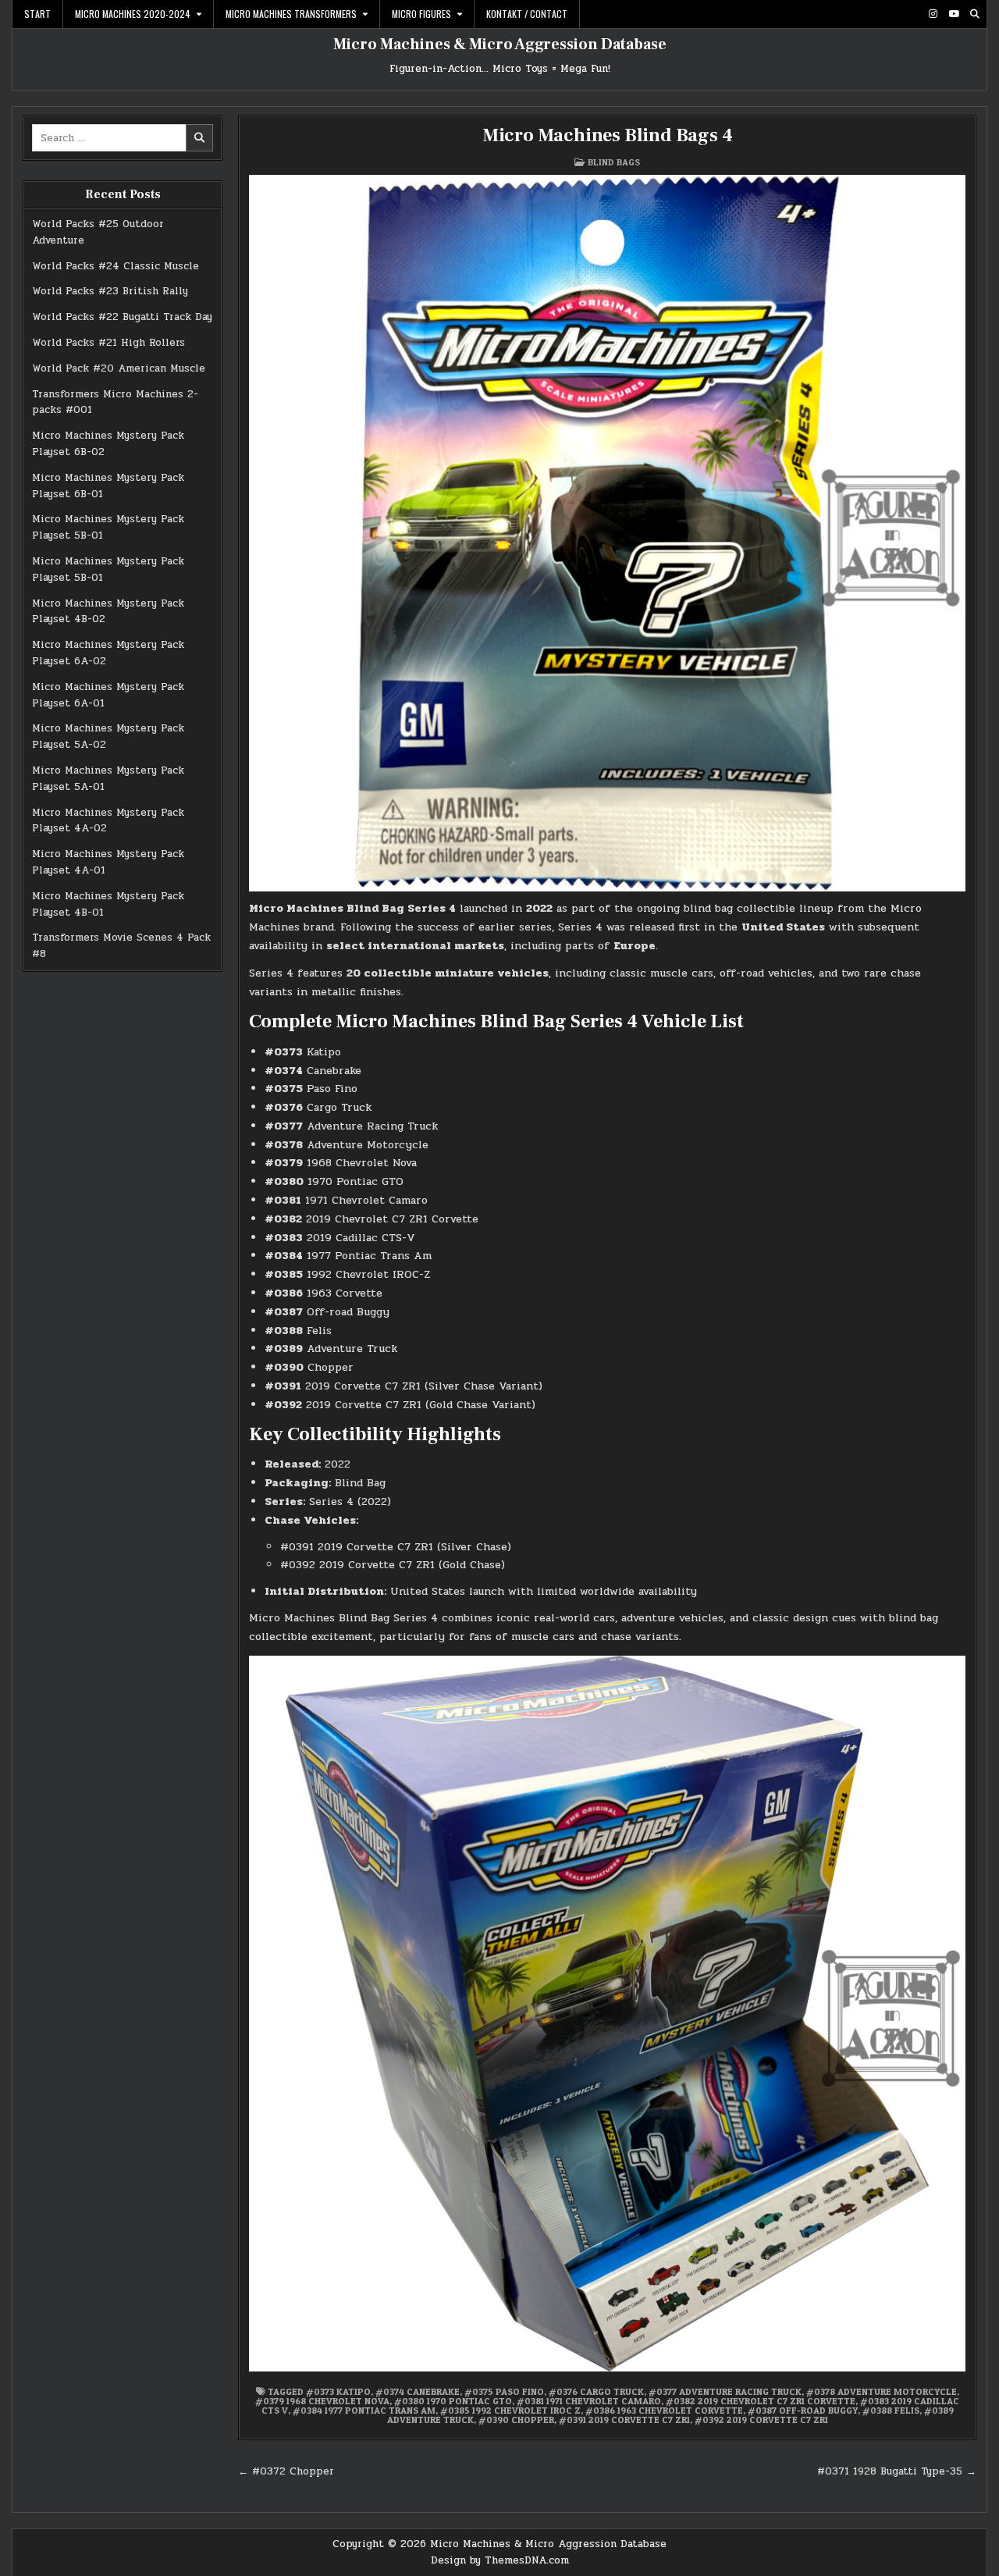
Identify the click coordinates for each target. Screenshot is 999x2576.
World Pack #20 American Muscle (119, 368)
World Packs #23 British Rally (110, 291)
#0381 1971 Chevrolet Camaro (589, 2401)
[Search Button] (975, 14)
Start (37, 14)
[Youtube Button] (954, 14)
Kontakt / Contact (527, 14)
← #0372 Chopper (286, 2471)
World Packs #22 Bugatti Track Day (122, 317)
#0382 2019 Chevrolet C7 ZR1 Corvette (761, 2401)
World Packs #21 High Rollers (108, 343)
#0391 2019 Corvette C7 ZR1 (624, 2419)
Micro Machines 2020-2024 (133, 14)
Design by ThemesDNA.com (500, 2560)
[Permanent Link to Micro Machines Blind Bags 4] (607, 533)
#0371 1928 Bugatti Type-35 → (897, 2471)
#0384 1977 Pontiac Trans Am (364, 2410)
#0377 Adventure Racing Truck (725, 2391)
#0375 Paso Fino (504, 2391)
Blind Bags (614, 162)
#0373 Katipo (338, 2391)
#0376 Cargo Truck (596, 2391)
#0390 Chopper (516, 2419)
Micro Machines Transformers (291, 14)
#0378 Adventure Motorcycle (882, 2391)
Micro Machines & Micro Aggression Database (500, 44)
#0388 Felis (891, 2410)
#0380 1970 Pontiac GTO (453, 2401)
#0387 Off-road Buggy (803, 2410)
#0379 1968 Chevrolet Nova (322, 2401)
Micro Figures (421, 14)
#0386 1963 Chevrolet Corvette (664, 2410)
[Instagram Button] (933, 14)
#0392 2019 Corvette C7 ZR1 (761, 2419)
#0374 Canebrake (418, 2391)
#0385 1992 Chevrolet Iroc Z (510, 2410)
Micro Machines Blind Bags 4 (608, 135)
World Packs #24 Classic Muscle (116, 266)
